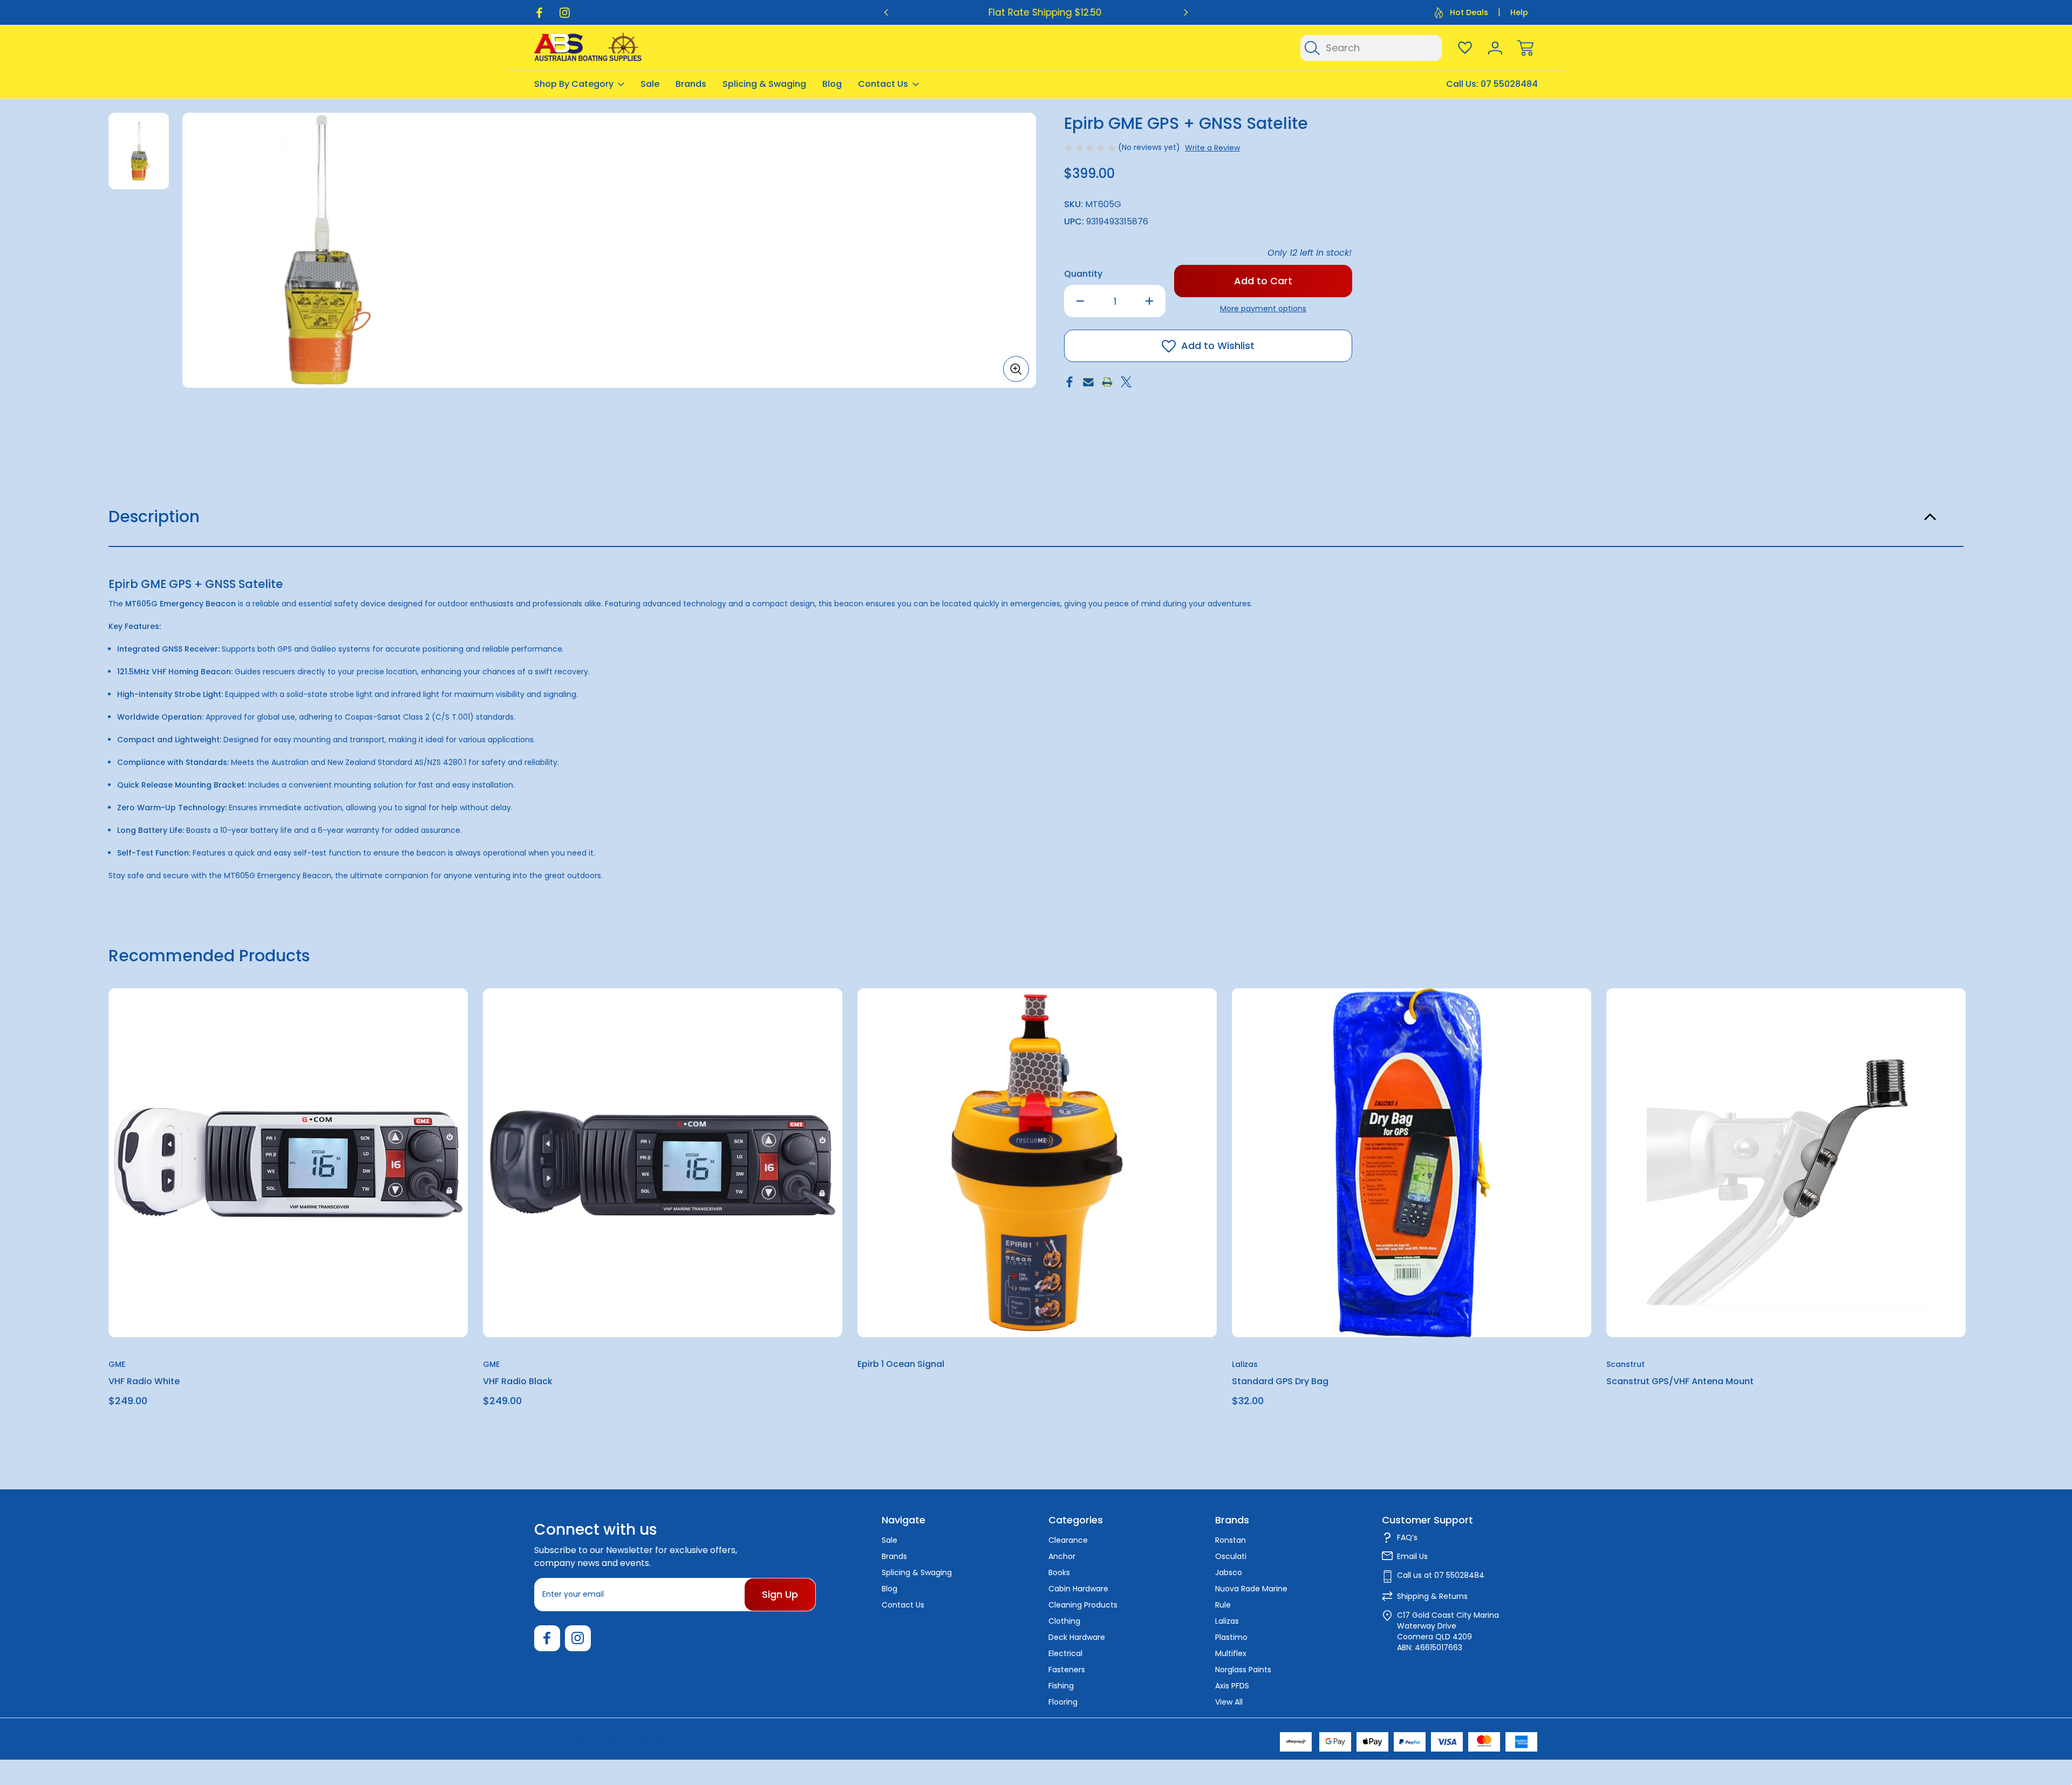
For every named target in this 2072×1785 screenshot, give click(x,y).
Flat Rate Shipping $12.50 (1036, 12)
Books (1059, 1572)
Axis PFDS (1232, 1686)
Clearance (1068, 1540)
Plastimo (1231, 1637)
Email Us (1412, 1556)
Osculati (1231, 1556)
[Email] (1088, 382)
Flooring (1063, 1702)
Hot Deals (1469, 12)
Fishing (1061, 1686)
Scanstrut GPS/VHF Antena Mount (1680, 1381)
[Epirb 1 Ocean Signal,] (1037, 1163)
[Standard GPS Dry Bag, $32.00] (1412, 1163)
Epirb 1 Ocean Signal (901, 1364)
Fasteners (1067, 1670)
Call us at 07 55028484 (1441, 1575)
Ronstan (1231, 1540)
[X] (1126, 382)
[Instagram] (565, 13)
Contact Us (883, 84)
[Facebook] (539, 13)
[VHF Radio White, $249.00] (288, 1163)
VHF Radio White (144, 1381)
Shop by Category (574, 84)
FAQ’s (1407, 1537)
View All (1229, 1702)
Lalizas (1227, 1621)
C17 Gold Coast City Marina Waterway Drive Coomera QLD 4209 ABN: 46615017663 (1448, 1631)
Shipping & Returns (1432, 1596)
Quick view (420, 1023)
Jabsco (1229, 1572)
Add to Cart (288, 1312)
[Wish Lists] (1465, 48)
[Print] (1107, 382)
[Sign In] (1495, 48)
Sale (650, 84)
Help (1519, 12)
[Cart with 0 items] (1525, 48)
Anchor (1062, 1556)
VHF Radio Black (518, 1381)
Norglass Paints (1243, 1670)
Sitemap (670, 1738)
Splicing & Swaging (764, 84)
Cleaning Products (1083, 1605)
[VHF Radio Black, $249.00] (663, 1163)
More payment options (1263, 309)
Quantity (1083, 274)
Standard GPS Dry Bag (1280, 1381)
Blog (832, 84)
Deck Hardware (1077, 1637)
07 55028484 (1509, 84)
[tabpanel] (139, 151)
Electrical (1065, 1653)
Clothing (1064, 1621)
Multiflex (1231, 1653)
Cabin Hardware (1078, 1589)
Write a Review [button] (1212, 148)
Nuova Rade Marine (1251, 1589)
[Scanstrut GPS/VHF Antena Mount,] (1786, 1163)
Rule (1223, 1605)
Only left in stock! (1310, 253)
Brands (691, 84)
